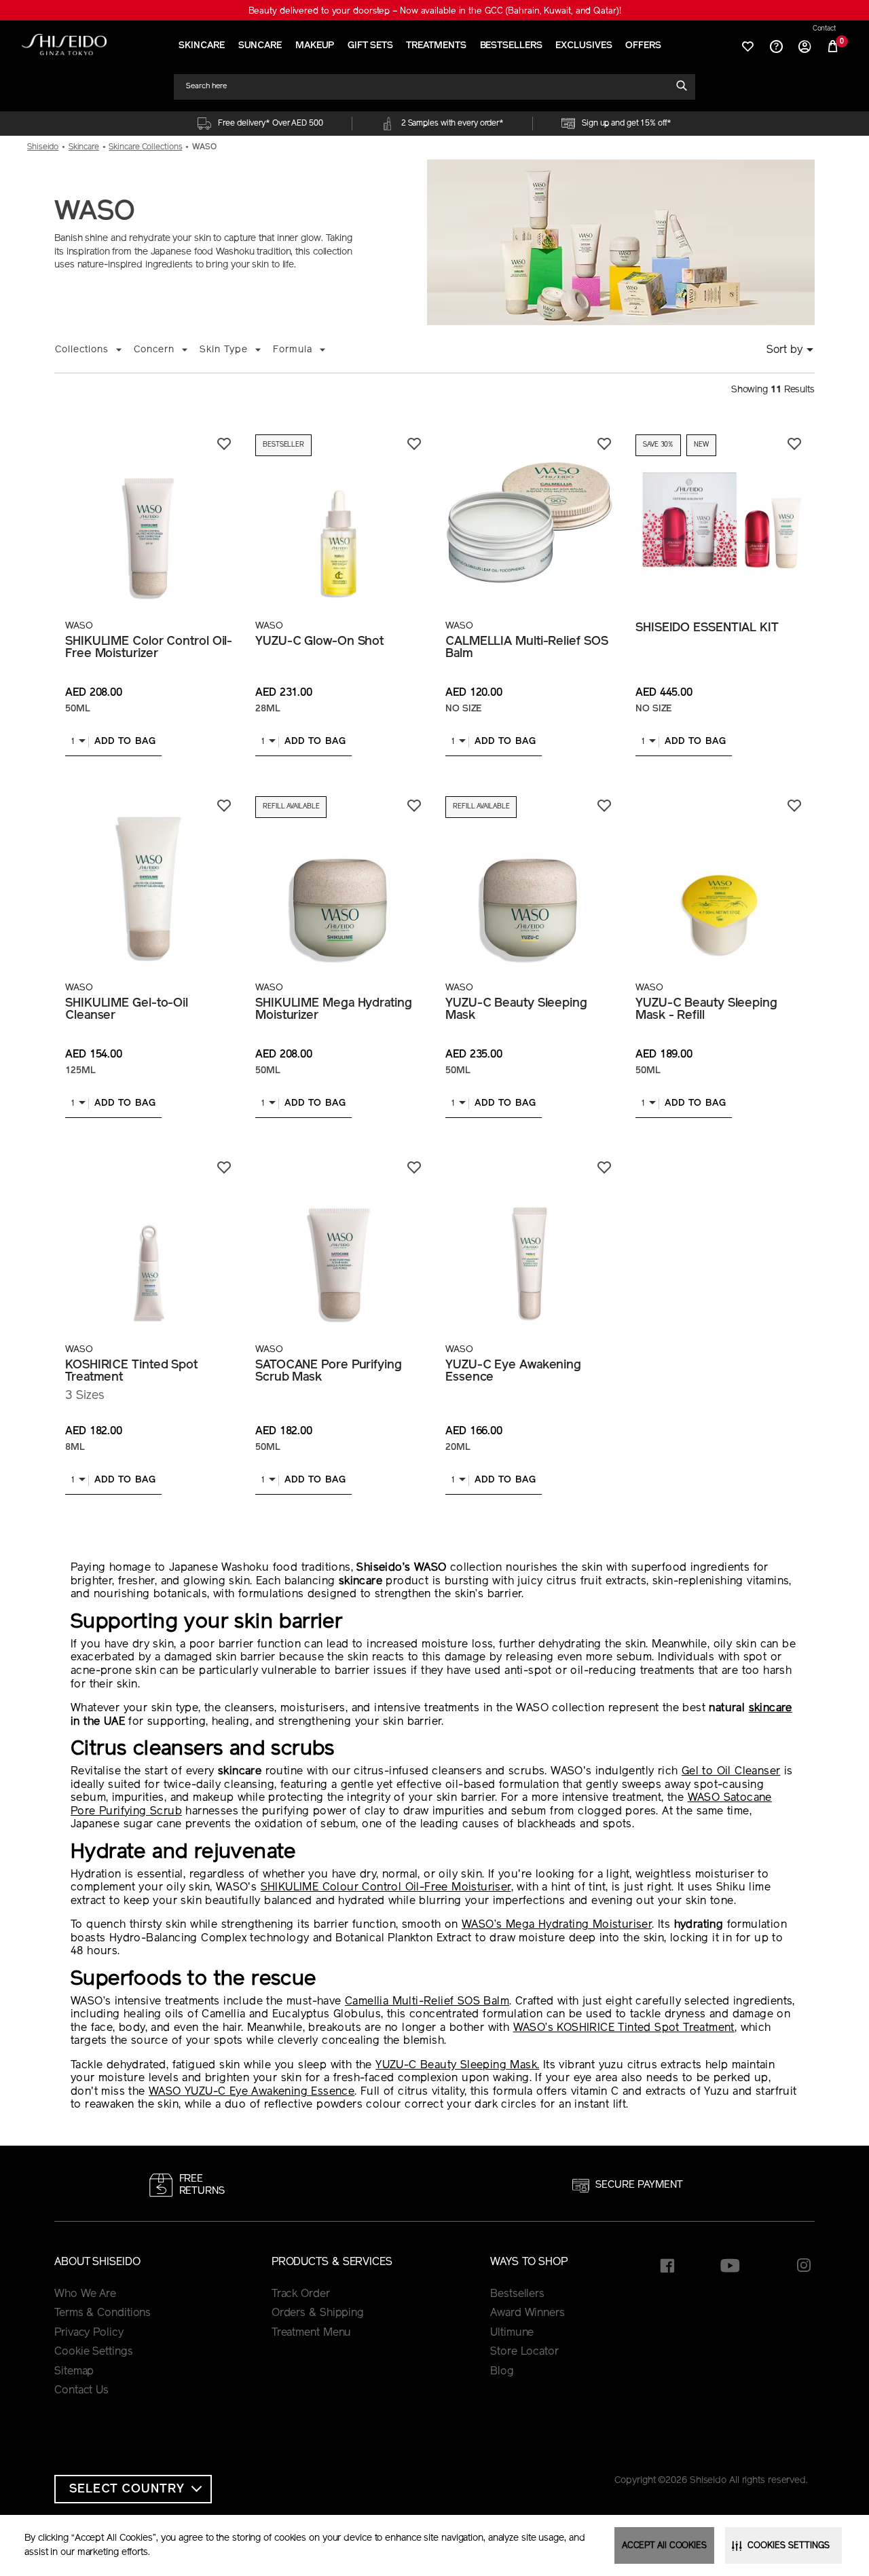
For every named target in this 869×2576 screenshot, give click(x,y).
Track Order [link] (301, 2294)
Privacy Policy (89, 2333)
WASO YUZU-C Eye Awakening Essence (252, 2092)
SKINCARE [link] (201, 46)
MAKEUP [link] (315, 46)
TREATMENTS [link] (436, 46)
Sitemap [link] (74, 2372)
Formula (293, 350)
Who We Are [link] (85, 2294)
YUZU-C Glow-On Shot (319, 642)
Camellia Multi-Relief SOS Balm (427, 2002)
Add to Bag (125, 742)
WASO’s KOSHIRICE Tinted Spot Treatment (624, 2028)
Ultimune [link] (512, 2333)
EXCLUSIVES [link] (584, 46)
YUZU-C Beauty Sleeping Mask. (457, 2066)
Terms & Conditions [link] (103, 2313)
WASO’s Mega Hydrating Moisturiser (557, 1925)
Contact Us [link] (81, 2391)
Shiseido (43, 147)
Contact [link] (824, 29)
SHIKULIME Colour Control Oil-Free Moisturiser (386, 1888)
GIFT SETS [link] (370, 46)
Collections (82, 350)
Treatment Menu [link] (312, 2333)
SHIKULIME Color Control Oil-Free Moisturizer (149, 648)
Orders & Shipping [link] (318, 2313)
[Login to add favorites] (224, 444)
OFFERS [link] (643, 46)
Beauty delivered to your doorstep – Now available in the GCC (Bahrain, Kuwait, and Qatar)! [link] (435, 11)
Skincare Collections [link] (145, 147)
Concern (154, 350)
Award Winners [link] (528, 2313)
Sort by (784, 350)
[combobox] (428, 87)
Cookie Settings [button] (94, 2352)
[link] (64, 44)
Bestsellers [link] (517, 2294)
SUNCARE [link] (260, 46)
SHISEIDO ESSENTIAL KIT (707, 629)
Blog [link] (502, 2372)
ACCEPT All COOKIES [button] (664, 2546)
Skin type (224, 350)
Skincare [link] (84, 147)
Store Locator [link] (524, 2352)
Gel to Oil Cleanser (731, 1772)
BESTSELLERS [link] (511, 46)
